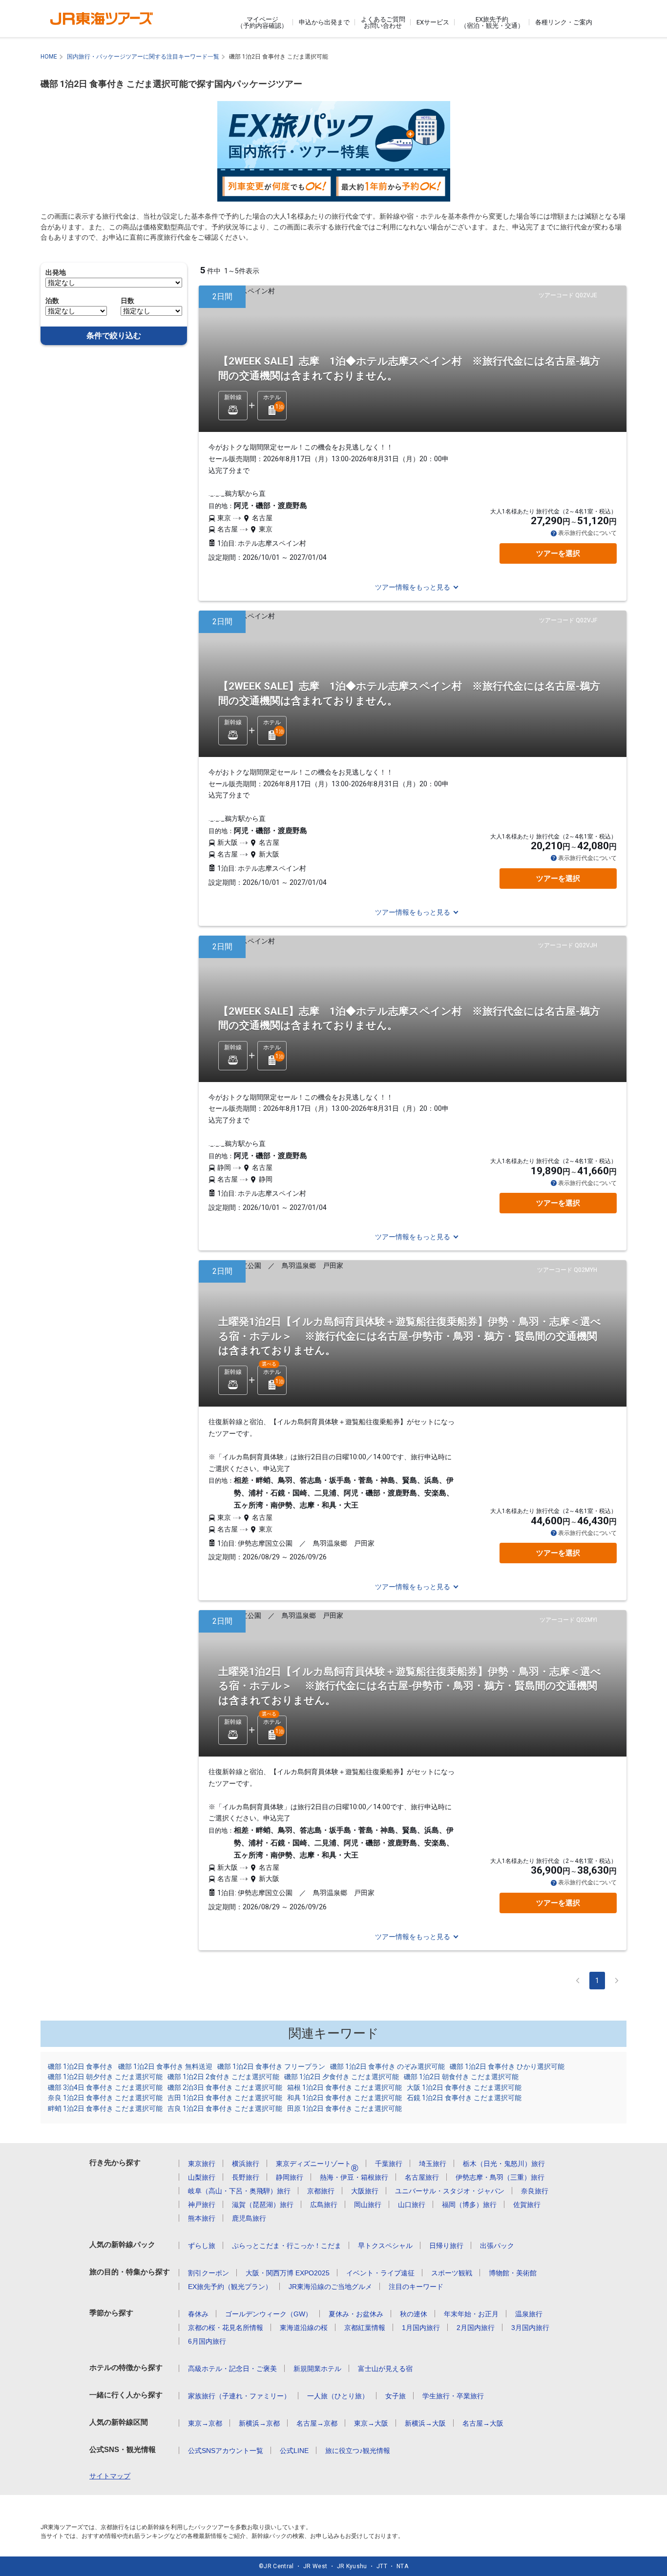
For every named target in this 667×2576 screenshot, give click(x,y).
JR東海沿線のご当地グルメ (330, 2287)
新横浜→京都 (259, 2423)
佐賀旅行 (527, 2205)
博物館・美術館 (513, 2273)
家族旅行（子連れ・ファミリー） (239, 2396)
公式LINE (294, 2451)
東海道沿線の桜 (304, 2328)
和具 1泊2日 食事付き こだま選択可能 (344, 2098)
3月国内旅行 (530, 2328)
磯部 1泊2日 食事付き (81, 2066)
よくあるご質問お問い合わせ (383, 22)
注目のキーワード (416, 2287)
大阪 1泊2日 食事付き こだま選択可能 (464, 2087)
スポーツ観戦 (452, 2273)
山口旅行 (412, 2205)
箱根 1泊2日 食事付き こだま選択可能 (344, 2087)
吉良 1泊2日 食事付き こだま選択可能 (225, 2108)
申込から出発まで (324, 22)
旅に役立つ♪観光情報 (358, 2451)
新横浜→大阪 (425, 2423)
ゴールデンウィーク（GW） (269, 2314)
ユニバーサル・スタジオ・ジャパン (450, 2191)
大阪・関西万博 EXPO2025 (288, 2273)
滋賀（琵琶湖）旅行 (263, 2205)
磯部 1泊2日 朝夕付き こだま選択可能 (105, 2077)
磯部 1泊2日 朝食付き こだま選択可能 (461, 2077)
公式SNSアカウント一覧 (226, 2451)
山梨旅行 (202, 2177)
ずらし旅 (202, 2246)
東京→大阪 (371, 2423)
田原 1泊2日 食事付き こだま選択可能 (344, 2108)
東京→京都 (205, 2423)
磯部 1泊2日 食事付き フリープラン (271, 2066)
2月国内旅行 (476, 2328)
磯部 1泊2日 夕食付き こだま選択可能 (342, 2077)
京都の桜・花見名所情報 (226, 2328)
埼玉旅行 (433, 2164)
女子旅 (396, 2396)
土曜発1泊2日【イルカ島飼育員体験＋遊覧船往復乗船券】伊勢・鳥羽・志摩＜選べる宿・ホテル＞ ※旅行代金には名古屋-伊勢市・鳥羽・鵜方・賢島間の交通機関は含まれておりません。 (410, 1336)
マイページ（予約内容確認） (262, 22)
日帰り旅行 (446, 2246)
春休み (198, 2314)
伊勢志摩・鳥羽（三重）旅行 (500, 2177)
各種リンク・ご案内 (564, 22)
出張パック (497, 2246)
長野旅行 (246, 2177)
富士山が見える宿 (385, 2369)
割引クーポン (208, 2273)
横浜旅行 (246, 2164)
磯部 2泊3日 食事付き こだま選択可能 (225, 2087)
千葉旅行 (389, 2164)
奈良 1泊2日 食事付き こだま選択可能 (105, 2098)
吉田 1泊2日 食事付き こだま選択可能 (225, 2098)
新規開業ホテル (317, 2369)
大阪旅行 (365, 2191)
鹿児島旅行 (249, 2218)
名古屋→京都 (317, 2423)
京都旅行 (321, 2191)
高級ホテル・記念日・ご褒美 (232, 2369)
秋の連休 (414, 2314)
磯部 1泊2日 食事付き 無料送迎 (165, 2066)
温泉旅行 (529, 2314)
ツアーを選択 (558, 553)
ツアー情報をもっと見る (413, 587)
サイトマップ (110, 2476)
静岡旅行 (290, 2177)
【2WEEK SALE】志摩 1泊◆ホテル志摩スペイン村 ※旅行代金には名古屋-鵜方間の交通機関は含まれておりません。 (409, 368)
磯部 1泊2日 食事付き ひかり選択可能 (507, 2066)
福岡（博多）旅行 (469, 2205)
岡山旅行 (368, 2205)
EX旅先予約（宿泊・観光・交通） (492, 22)
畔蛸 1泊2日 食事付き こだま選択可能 (105, 2108)
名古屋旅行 (422, 2177)
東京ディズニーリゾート (317, 2164)
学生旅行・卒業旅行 (453, 2396)
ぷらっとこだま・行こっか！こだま (287, 2246)
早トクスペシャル (385, 2246)
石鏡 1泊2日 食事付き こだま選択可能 (464, 2098)
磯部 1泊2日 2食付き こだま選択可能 (223, 2077)
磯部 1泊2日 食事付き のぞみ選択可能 (387, 2066)
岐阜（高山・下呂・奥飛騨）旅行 (239, 2191)
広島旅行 (324, 2205)
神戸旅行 (202, 2205)
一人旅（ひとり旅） (338, 2396)
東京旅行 (202, 2164)
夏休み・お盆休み (356, 2314)
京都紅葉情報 (365, 2328)
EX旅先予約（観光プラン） (230, 2287)
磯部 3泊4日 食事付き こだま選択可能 (105, 2087)
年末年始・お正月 (471, 2314)
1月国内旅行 (421, 2328)
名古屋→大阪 (483, 2423)
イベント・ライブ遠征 (380, 2273)
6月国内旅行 (207, 2341)
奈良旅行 (535, 2191)
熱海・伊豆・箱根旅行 (354, 2177)
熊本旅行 (202, 2218)
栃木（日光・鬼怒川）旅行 (504, 2164)
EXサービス (433, 22)
